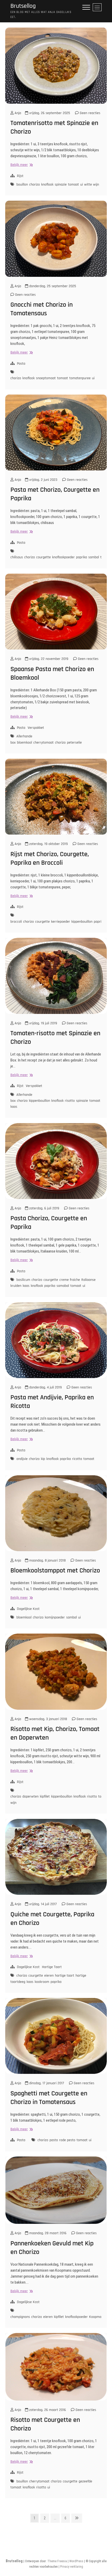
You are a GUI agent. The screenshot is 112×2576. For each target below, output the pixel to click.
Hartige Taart (52, 1967)
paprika (82, 557)
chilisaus (17, 557)
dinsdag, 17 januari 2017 (46, 2083)
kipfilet (45, 1797)
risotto (70, 1101)
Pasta (21, 364)
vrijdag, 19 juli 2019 (43, 1023)
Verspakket (36, 728)
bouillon (22, 185)
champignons (20, 2317)
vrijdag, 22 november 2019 (48, 659)
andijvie (22, 1459)
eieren (49, 1976)
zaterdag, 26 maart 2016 (47, 2410)
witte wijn (92, 185)
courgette (43, 557)
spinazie (61, 185)
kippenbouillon (82, 922)
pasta (54, 2140)
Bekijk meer (21, 165)
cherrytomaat (43, 743)
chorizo (35, 185)
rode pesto (67, 2140)
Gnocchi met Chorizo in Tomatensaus (42, 309)
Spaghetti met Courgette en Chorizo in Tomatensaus (49, 2098)
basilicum (23, 1280)
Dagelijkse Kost (28, 1609)
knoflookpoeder (63, 557)
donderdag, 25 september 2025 (52, 286)
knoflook (47, 185)
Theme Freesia (57, 2561)
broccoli (16, 922)
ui (82, 185)
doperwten (30, 1797)
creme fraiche (70, 1280)
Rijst (20, 176)
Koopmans (97, 2317)
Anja (17, 113)
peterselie (74, 743)
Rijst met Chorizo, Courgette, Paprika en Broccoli (50, 858)
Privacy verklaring (72, 2567)
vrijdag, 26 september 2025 (49, 113)
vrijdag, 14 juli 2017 (42, 1904)
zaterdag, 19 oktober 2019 (48, 844)
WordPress (76, 2561)
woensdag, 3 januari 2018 (48, 1719)
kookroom (42, 1982)
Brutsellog (23, 6)
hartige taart (65, 1976)
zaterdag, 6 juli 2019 (44, 1208)
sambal (94, 557)
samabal (63, 1286)
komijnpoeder (55, 1617)
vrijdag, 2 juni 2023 (43, 480)
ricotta (77, 1459)
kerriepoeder (61, 922)
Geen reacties (89, 113)
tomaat (73, 185)
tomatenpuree (80, 378)
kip (43, 1459)
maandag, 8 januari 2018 (47, 1561)
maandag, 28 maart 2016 (47, 2233)
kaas (26, 1286)
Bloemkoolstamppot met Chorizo (55, 1571)
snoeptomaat (46, 378)
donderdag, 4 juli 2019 (45, 1387)
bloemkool (24, 743)
